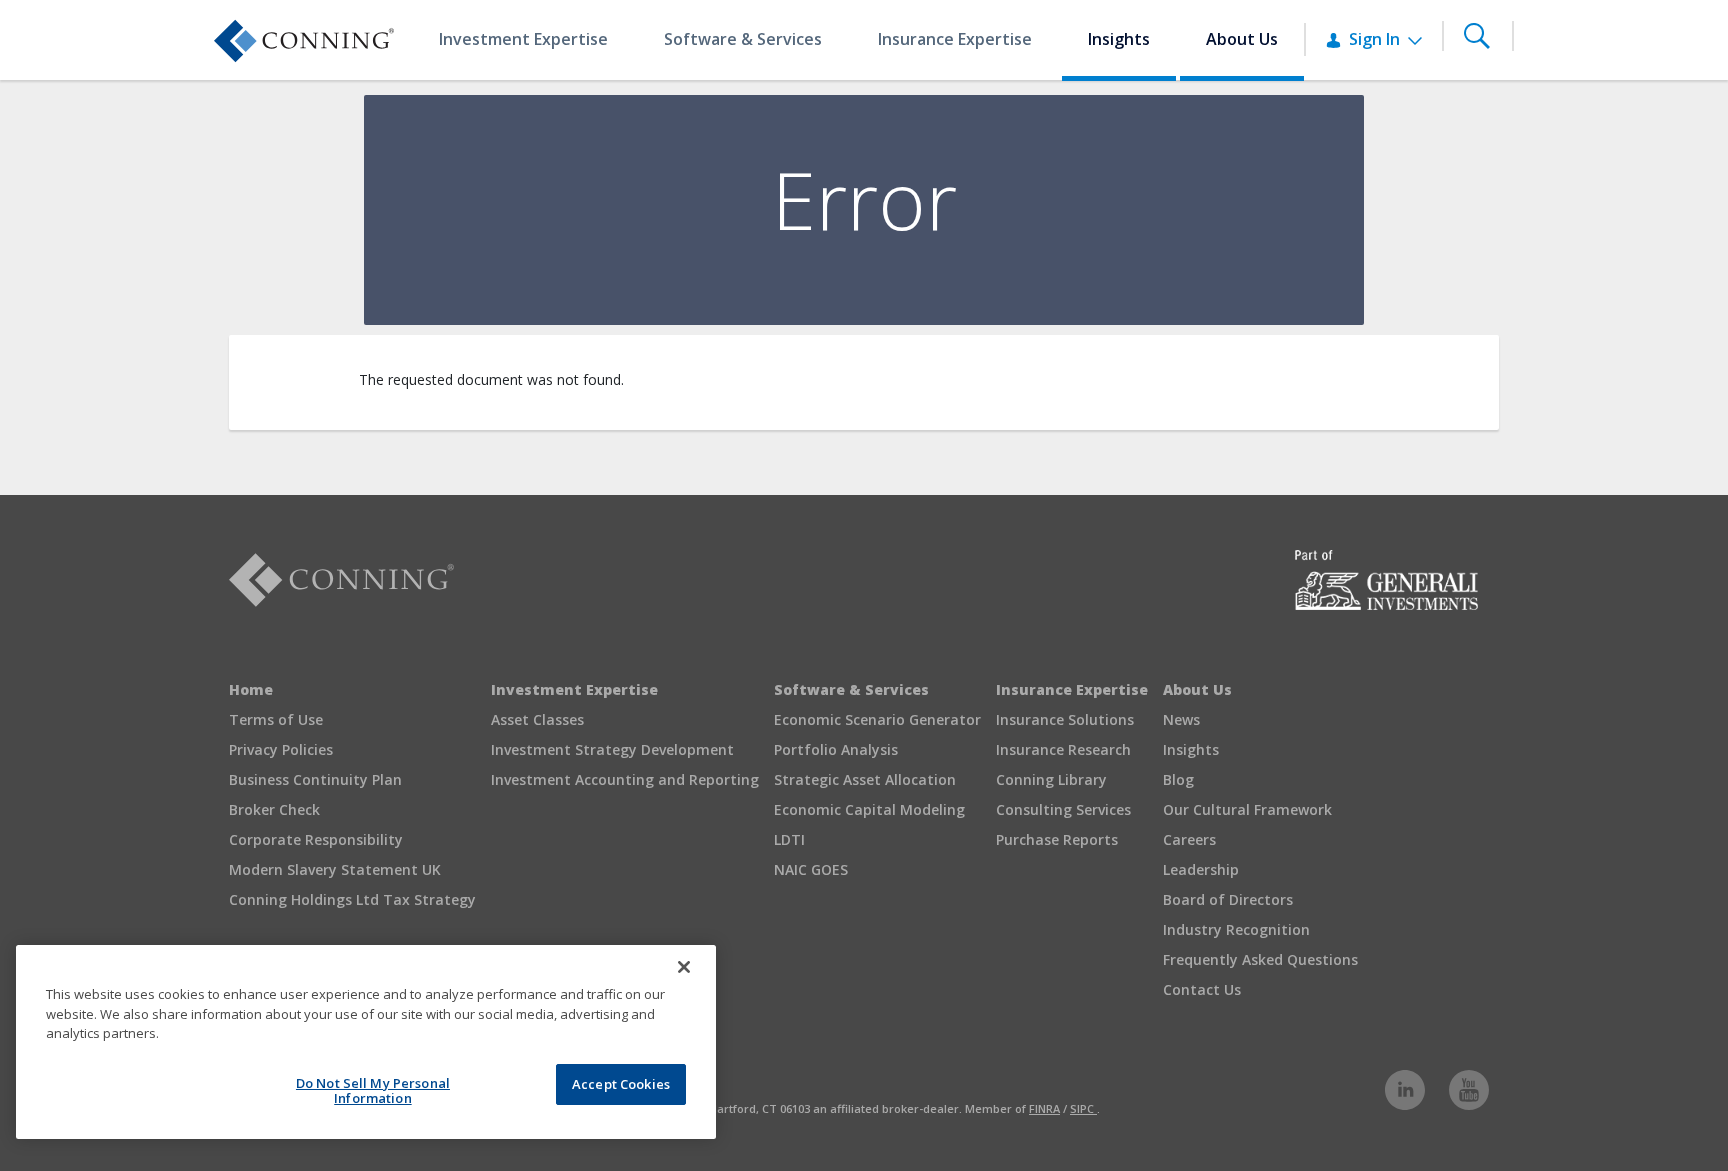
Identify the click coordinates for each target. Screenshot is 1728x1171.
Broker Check (274, 809)
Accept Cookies (621, 1084)
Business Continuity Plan (315, 779)
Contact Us (1202, 989)
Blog (1178, 779)
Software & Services (851, 689)
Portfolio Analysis (836, 749)
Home (251, 689)
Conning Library (1051, 779)
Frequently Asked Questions (1260, 959)
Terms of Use (276, 719)
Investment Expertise (574, 689)
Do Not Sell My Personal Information (373, 1091)
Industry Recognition (1236, 929)
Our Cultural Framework (1247, 809)
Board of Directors (1228, 899)
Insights (1191, 749)
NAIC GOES (811, 869)
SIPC (1083, 1108)
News (1181, 719)
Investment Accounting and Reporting (625, 779)
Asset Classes (537, 719)
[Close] (684, 967)
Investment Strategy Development (612, 749)
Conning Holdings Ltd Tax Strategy (352, 899)
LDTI (789, 839)
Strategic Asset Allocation (865, 779)
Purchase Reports (1057, 839)
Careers (1189, 839)
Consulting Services (1063, 809)
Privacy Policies (281, 749)
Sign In (1376, 39)
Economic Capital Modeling (869, 809)
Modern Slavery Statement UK (335, 869)
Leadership (1201, 869)
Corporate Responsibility (316, 839)
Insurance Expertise (1072, 689)
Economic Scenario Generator (877, 719)
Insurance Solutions (1065, 719)
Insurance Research (1063, 749)
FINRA (1044, 1108)
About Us (1197, 689)
